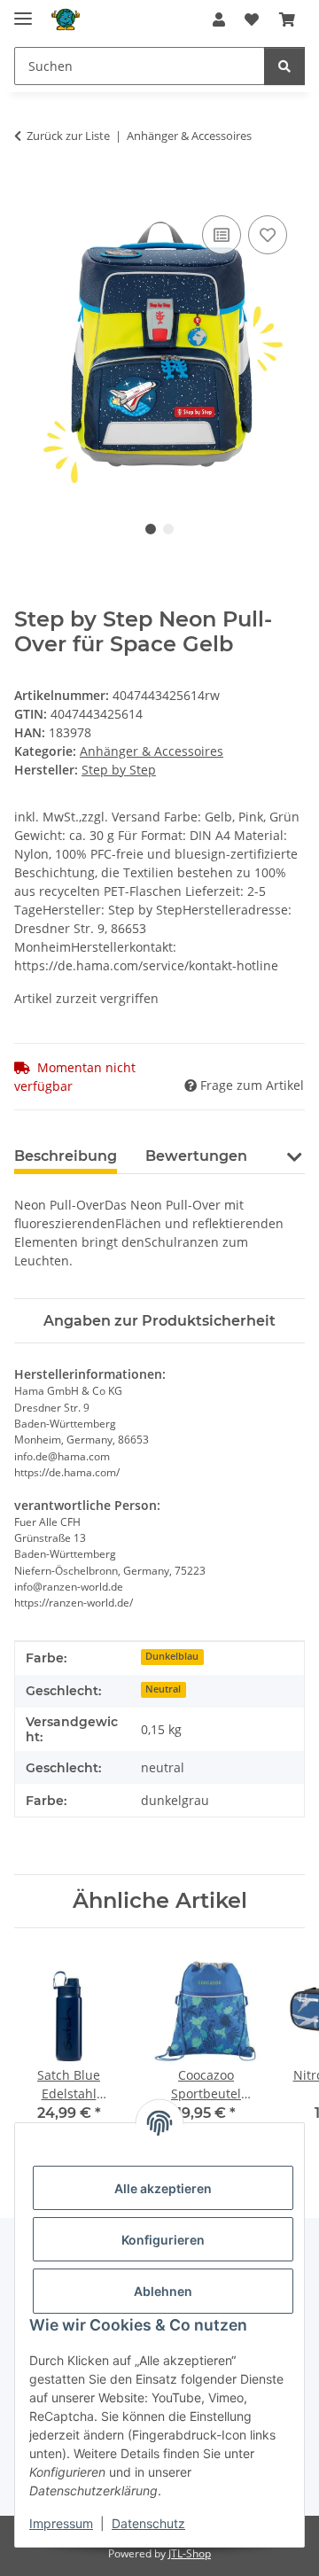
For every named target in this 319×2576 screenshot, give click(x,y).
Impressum (61, 2523)
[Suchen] (284, 66)
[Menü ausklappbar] (23, 11)
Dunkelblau (172, 1656)
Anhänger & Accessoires (152, 751)
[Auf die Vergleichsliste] (222, 235)
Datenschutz (148, 2523)
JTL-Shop (190, 2553)
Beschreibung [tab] (66, 1156)
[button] (219, 19)
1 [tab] (151, 529)
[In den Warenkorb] (28, 191)
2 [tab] (168, 529)
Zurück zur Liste (68, 136)
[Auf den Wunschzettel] (268, 235)
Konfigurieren (163, 2240)
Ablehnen (163, 2291)
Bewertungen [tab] (196, 1156)
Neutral (163, 1689)
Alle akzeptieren (163, 2188)
